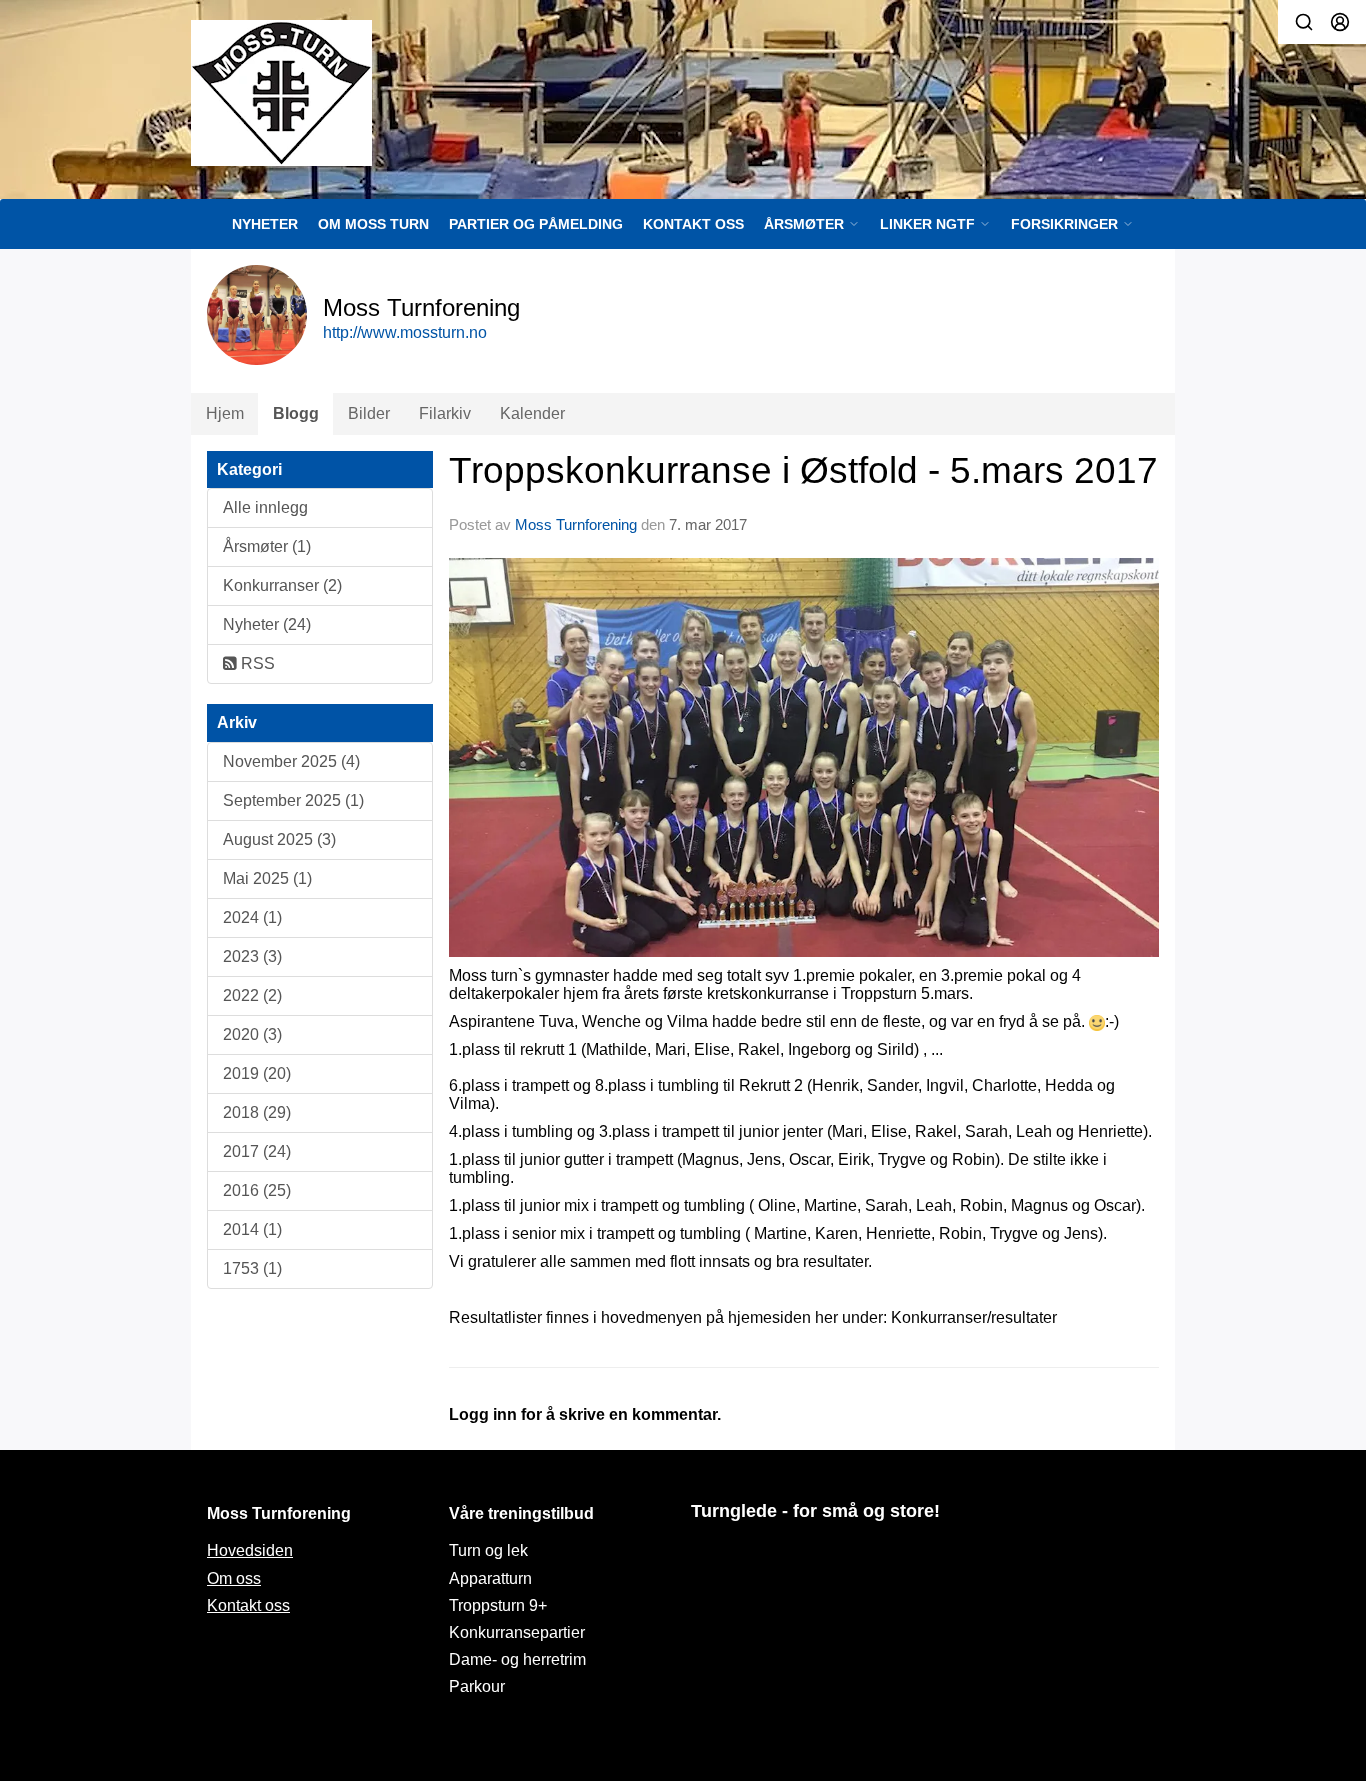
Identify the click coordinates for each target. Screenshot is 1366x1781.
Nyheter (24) (267, 624)
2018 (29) (257, 1112)
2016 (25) (257, 1190)
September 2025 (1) (293, 800)
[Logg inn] (1340, 22)
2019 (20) (257, 1073)
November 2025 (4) (291, 761)
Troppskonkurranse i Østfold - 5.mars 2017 (803, 470)
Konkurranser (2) (282, 585)
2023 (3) (252, 956)
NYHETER (265, 224)
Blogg (296, 413)
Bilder (369, 413)
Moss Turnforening (576, 524)
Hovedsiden (250, 1550)
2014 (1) (252, 1229)
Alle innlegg (265, 507)
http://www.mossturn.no (405, 332)
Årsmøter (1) (267, 546)
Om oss (234, 1578)
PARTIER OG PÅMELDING (536, 224)
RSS (256, 663)
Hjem (225, 413)
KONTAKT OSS (693, 224)
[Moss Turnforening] (281, 93)
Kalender (532, 413)
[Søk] (1304, 22)
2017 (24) (257, 1151)
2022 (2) (252, 995)
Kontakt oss (248, 1605)
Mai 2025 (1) (267, 878)
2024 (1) (252, 917)
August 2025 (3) (279, 839)
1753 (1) (252, 1268)
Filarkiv (445, 413)
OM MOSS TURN (373, 224)
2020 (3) (252, 1034)
